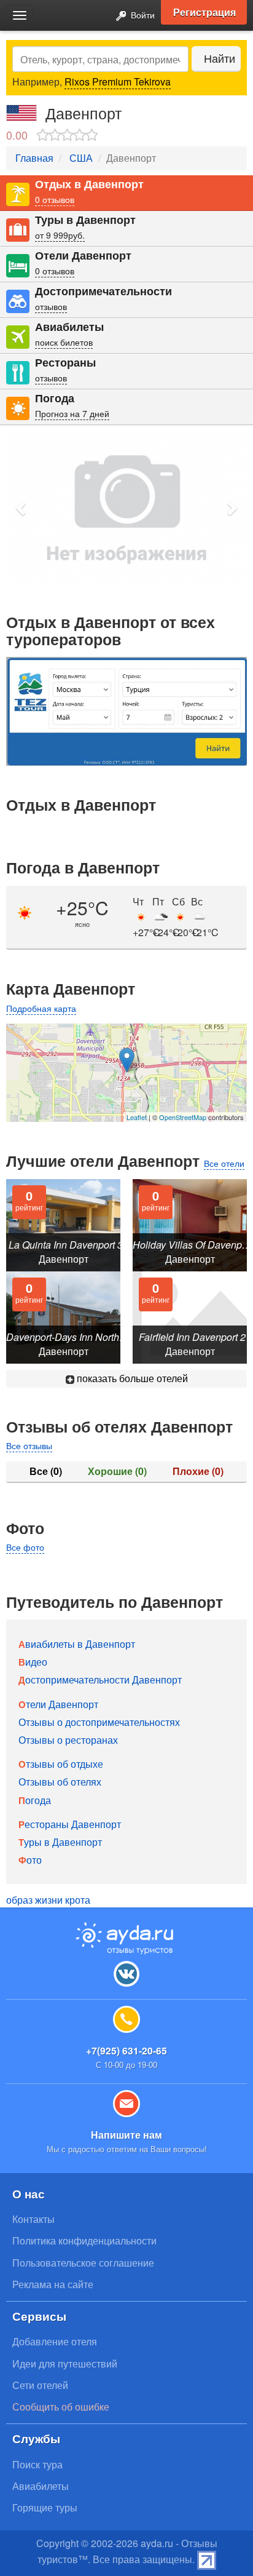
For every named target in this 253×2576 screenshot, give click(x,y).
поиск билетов (64, 342)
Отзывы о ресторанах (68, 1740)
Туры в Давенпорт (85, 220)
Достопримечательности (103, 291)
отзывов (51, 306)
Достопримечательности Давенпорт (100, 1680)
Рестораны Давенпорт (70, 1824)
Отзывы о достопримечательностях (99, 1722)
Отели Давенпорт (83, 256)
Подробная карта (41, 1008)
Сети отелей (40, 2385)
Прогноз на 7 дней (72, 413)
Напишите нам (126, 2135)
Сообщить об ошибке (61, 2407)
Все (46, 1471)
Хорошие (117, 1471)
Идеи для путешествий (65, 2363)
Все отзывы (29, 1445)
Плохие (198, 1471)
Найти (220, 58)
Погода (55, 398)
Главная (34, 158)
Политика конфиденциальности (84, 2240)
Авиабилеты (69, 327)
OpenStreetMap (183, 1117)
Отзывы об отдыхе (61, 1764)
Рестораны (65, 363)
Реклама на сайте (53, 2284)
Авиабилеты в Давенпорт (77, 1644)
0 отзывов (55, 199)
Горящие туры (45, 2507)
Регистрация (204, 12)
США (81, 158)
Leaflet (137, 1117)
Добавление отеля (55, 2341)
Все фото (25, 1547)
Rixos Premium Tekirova (118, 81)
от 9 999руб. (60, 235)
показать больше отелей (131, 1378)
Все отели (224, 1163)
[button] (21, 508)
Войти (142, 14)
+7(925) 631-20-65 (126, 2050)
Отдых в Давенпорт (89, 184)
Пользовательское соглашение (83, 2263)
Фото (30, 1860)
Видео (33, 1662)
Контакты (33, 2219)
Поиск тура (37, 2464)
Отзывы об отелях (60, 1782)
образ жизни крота (48, 1900)
